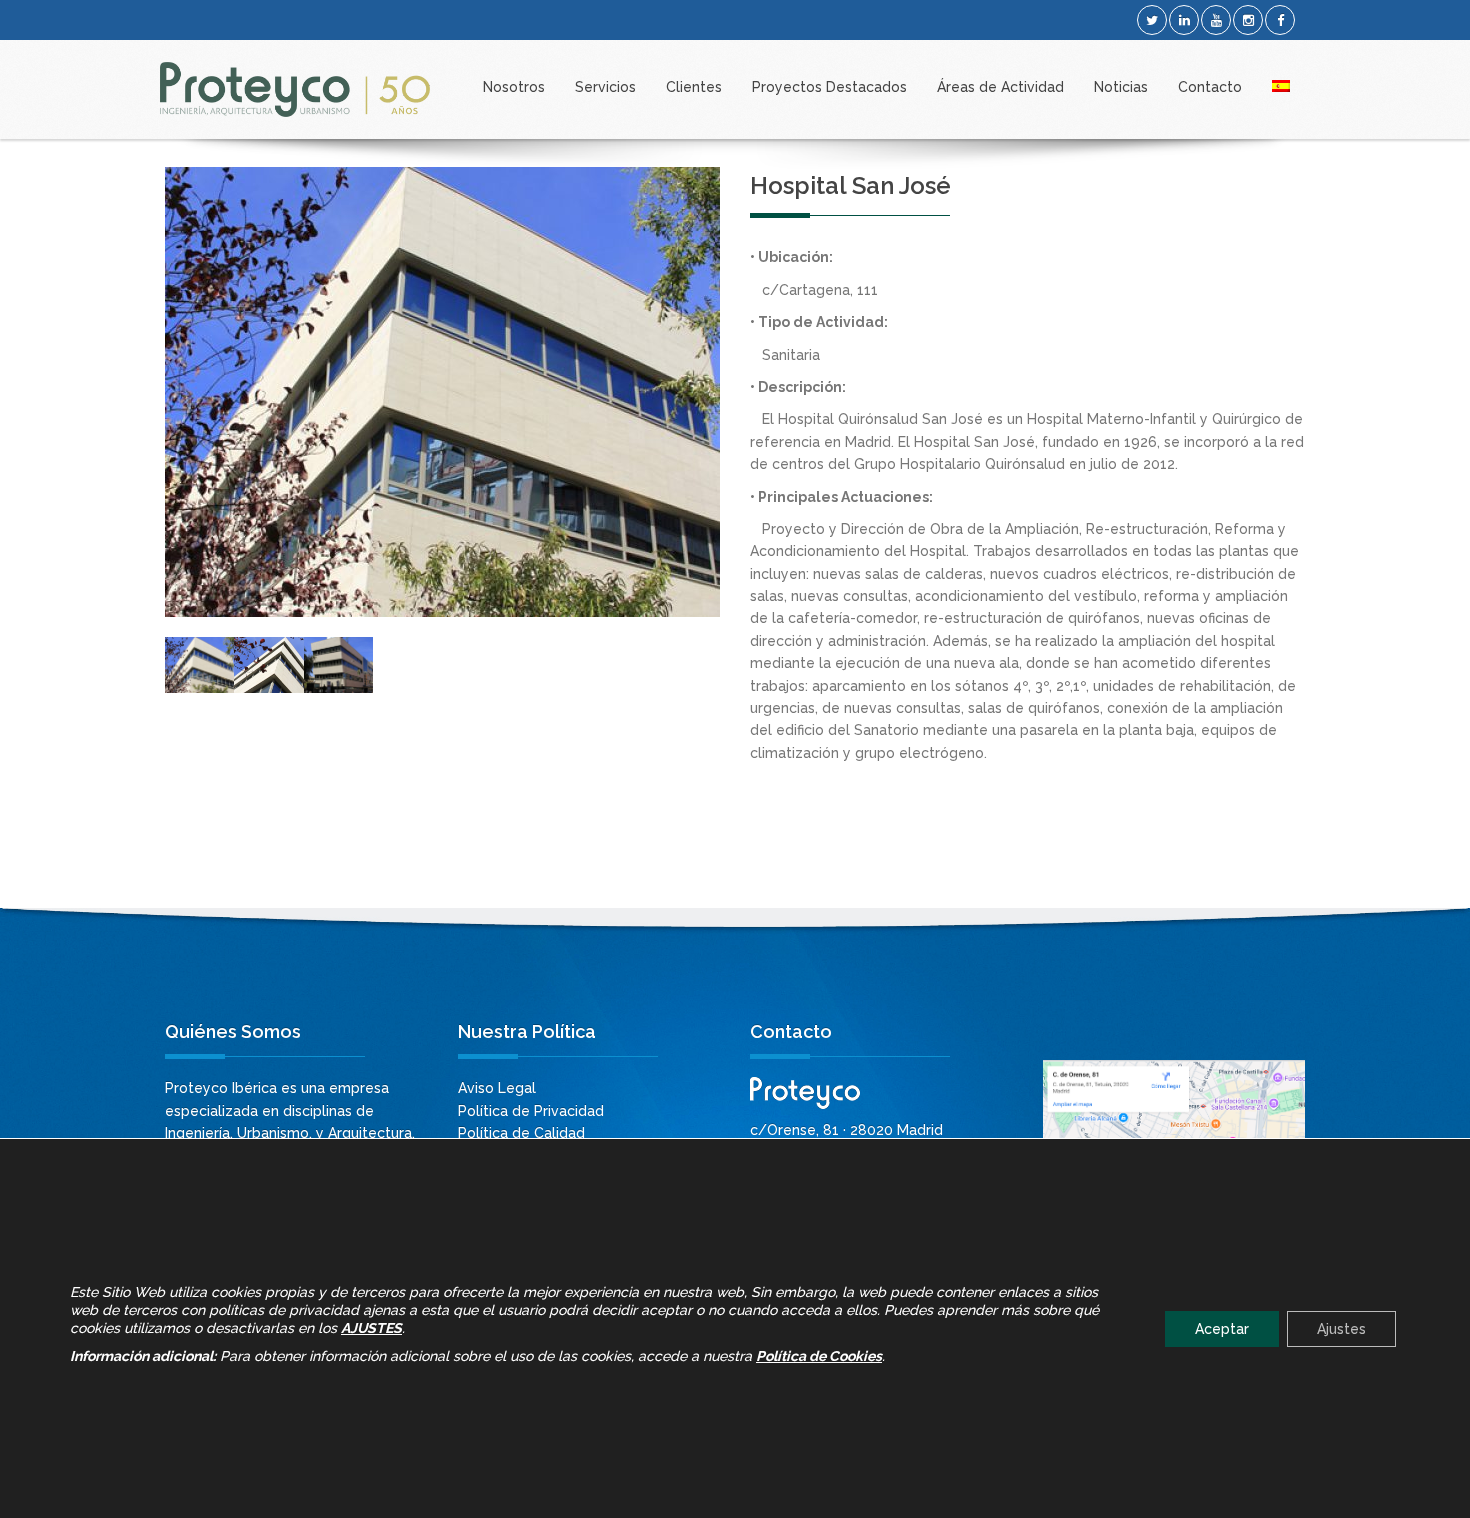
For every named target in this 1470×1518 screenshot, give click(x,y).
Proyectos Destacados (829, 87)
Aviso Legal (497, 1088)
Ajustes (1341, 1328)
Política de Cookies (819, 1355)
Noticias (1121, 87)
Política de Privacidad (531, 1111)
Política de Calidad (521, 1133)
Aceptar (1222, 1328)
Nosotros (514, 87)
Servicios (605, 87)
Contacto (1210, 87)
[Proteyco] (295, 89)
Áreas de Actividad (1000, 87)
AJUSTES (371, 1327)
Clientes (694, 87)
